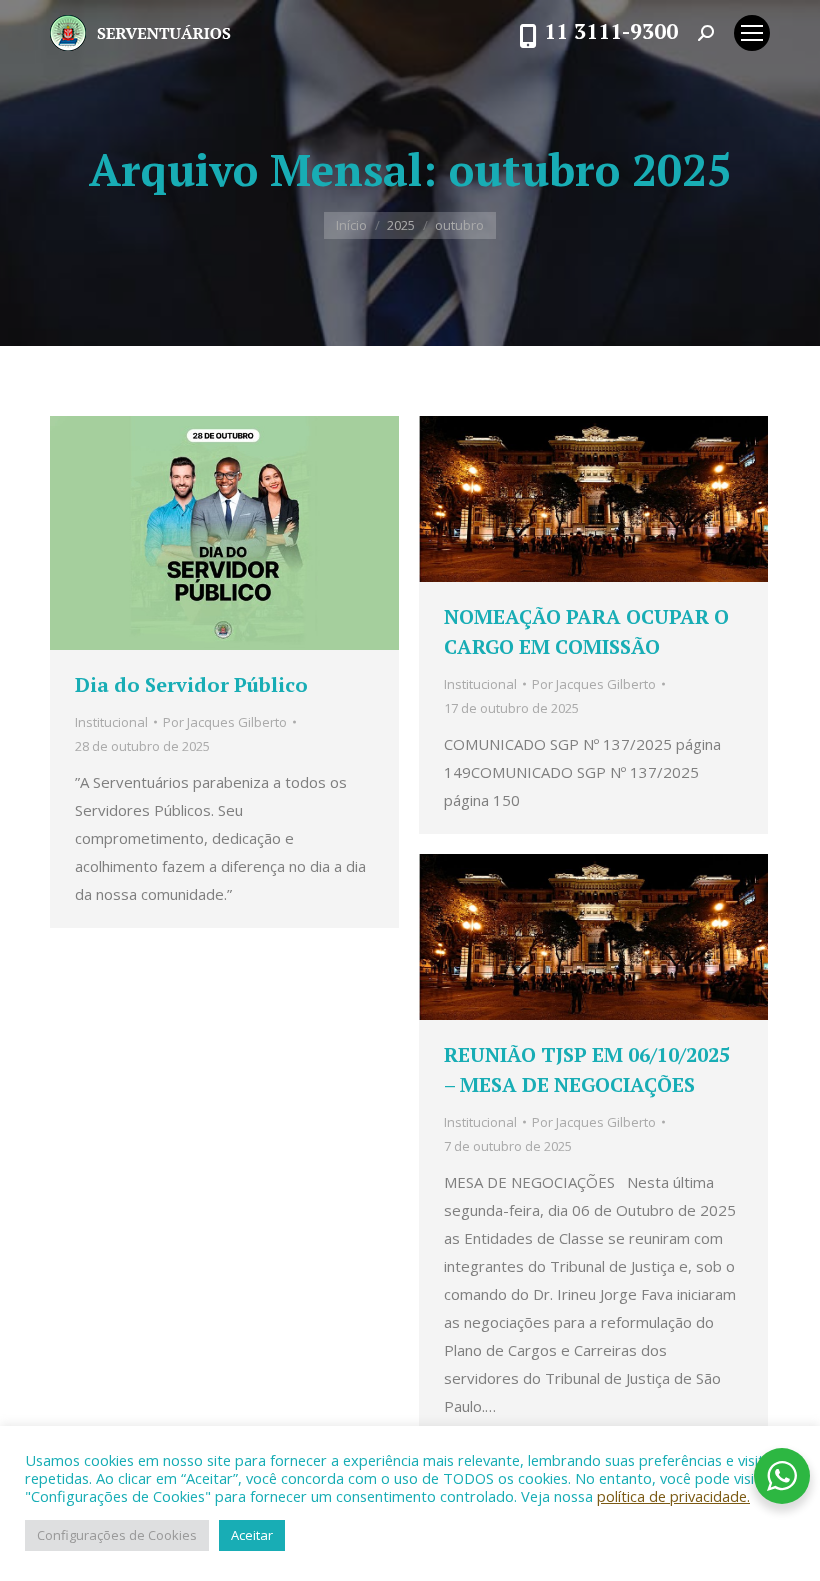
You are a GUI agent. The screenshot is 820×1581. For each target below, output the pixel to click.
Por (225, 722)
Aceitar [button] (252, 1535)
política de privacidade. (673, 1496)
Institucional (111, 722)
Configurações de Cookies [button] (117, 1535)
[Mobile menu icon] (752, 33)
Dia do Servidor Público (191, 684)
